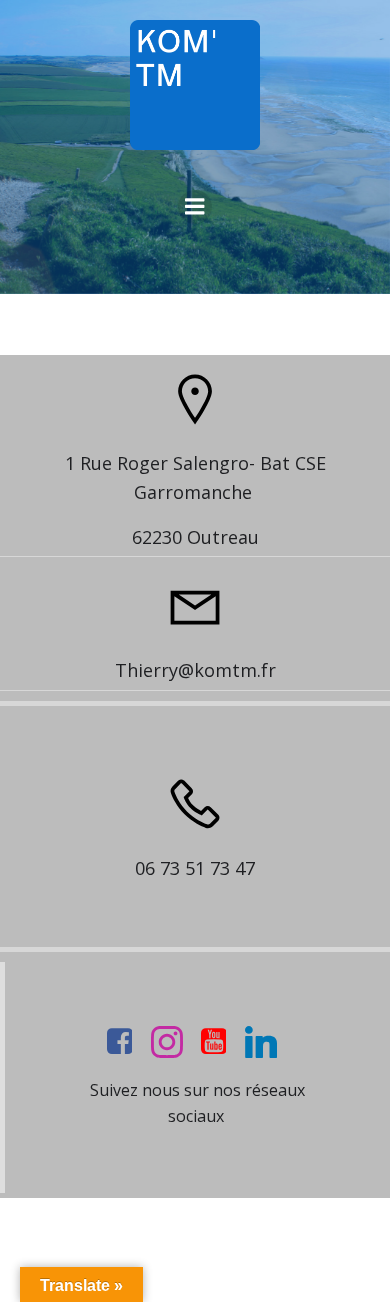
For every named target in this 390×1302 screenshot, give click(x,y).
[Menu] (195, 207)
